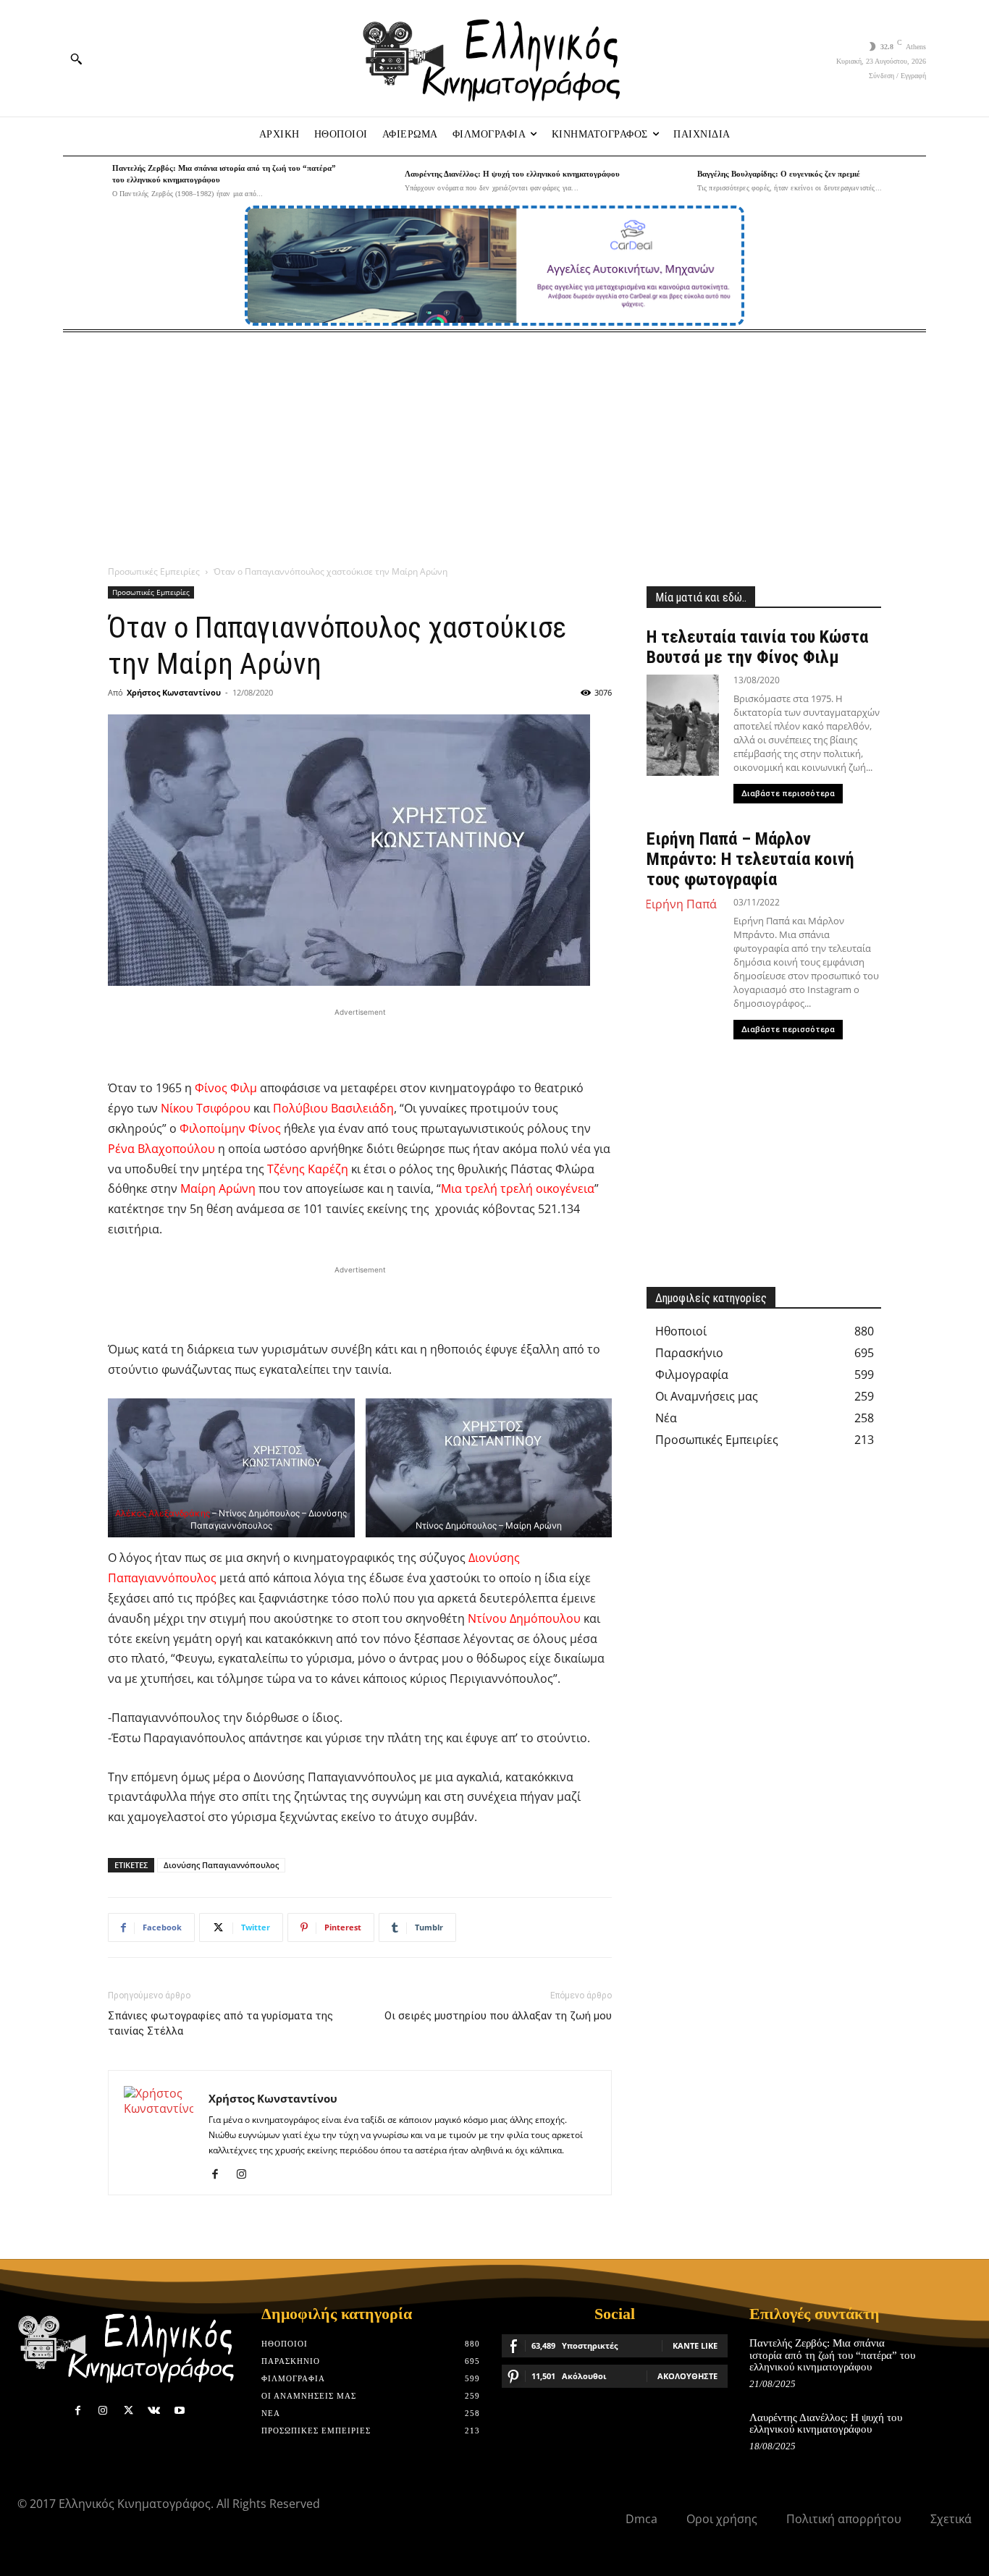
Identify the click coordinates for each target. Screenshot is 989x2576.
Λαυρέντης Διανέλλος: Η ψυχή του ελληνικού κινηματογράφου (512, 174)
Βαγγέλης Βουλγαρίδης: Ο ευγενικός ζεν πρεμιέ (779, 174)
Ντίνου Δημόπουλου (524, 1618)
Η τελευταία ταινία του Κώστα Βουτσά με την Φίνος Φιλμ (757, 647)
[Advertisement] (494, 441)
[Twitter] (129, 2411)
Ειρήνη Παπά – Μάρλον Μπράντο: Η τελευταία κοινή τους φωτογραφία (750, 859)
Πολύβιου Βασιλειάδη (333, 1108)
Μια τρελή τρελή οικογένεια (518, 1188)
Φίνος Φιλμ (226, 1088)
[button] (76, 59)
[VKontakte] (154, 2411)
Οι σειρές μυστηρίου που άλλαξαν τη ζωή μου (498, 2016)
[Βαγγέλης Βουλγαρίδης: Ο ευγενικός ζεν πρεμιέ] (669, 181)
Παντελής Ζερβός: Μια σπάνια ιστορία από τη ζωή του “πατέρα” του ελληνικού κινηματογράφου (832, 2355)
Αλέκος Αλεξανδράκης (163, 1513)
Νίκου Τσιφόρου (206, 1108)
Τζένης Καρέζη (308, 1169)
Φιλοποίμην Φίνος (230, 1128)
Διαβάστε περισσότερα (788, 794)
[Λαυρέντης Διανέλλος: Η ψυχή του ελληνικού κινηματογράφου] (376, 181)
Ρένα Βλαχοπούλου (161, 1149)
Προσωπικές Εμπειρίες (154, 571)
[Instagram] (247, 2174)
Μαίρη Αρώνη (218, 1188)
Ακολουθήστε (687, 2376)
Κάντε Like (695, 2345)
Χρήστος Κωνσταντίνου (174, 692)
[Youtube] (179, 2411)
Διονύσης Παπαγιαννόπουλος (221, 1865)
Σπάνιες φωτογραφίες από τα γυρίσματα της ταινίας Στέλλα (220, 2023)
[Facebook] (220, 2174)
